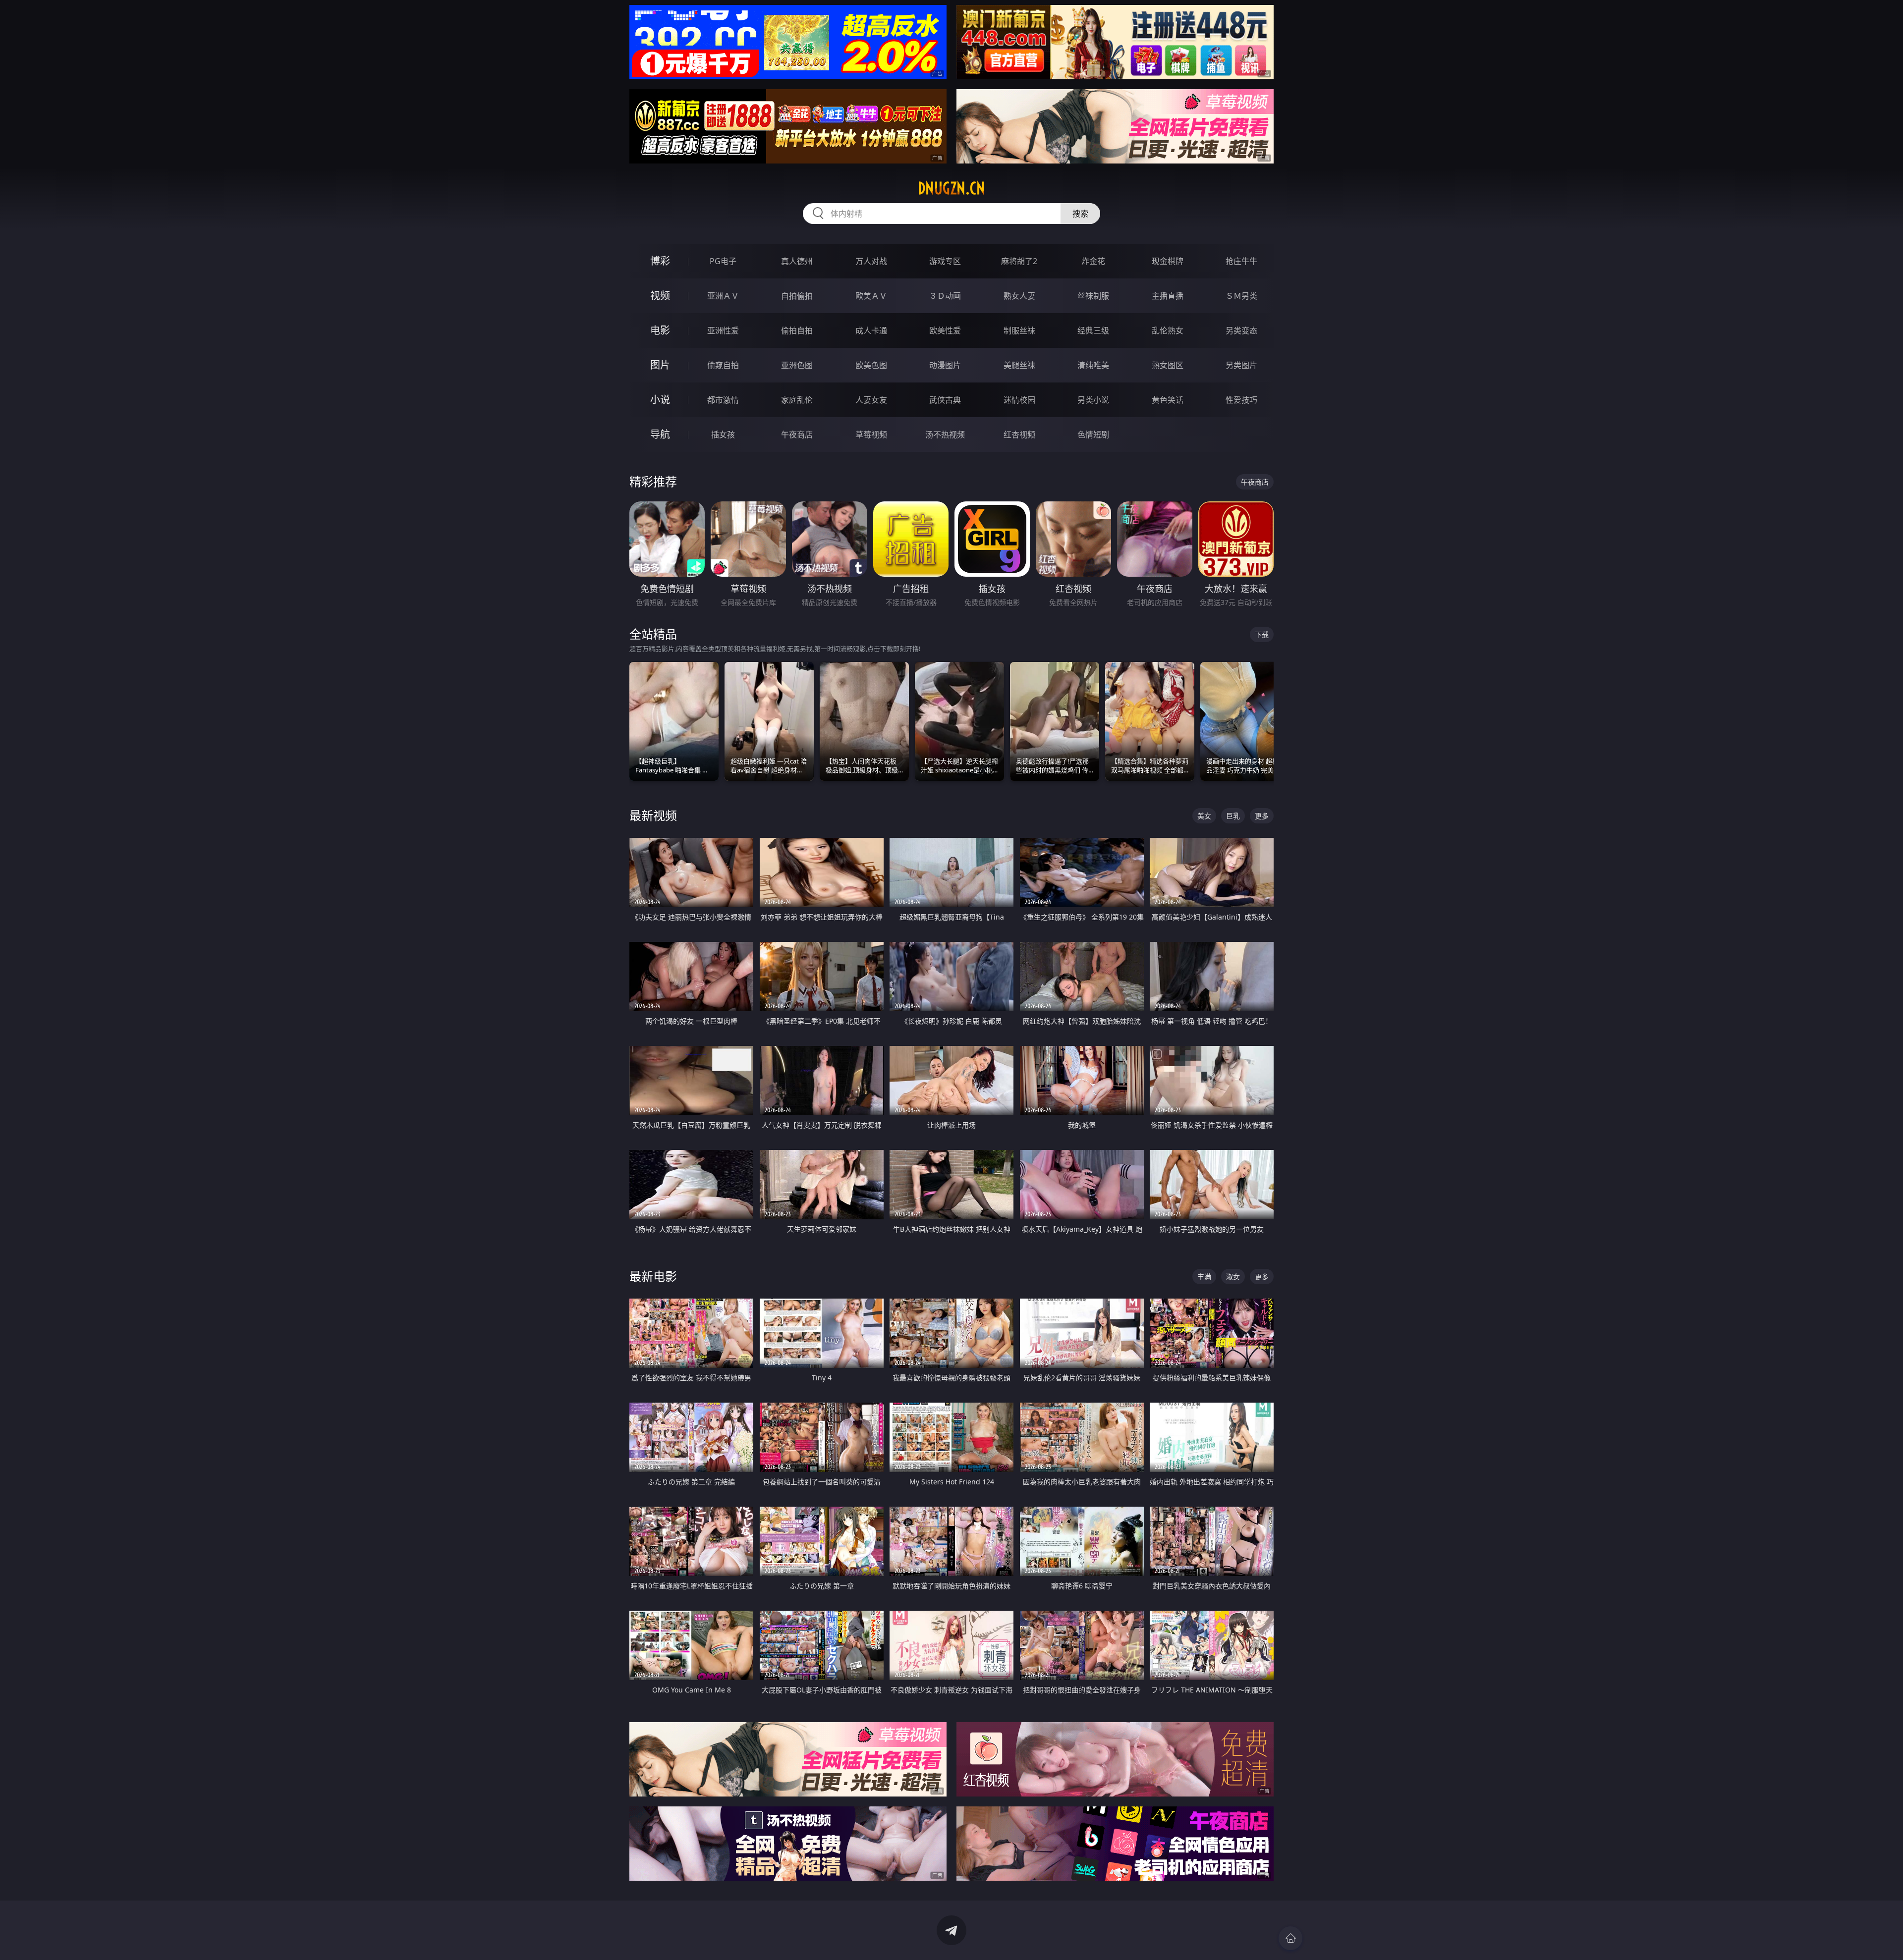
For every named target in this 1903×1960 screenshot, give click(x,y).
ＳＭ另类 (1241, 296)
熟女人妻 (1019, 296)
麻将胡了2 (1019, 261)
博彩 (660, 261)
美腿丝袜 (1019, 365)
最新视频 (653, 815)
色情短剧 (1093, 435)
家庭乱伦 (797, 400)
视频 (660, 296)
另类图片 (1241, 365)
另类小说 (1093, 400)
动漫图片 (945, 365)
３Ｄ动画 (945, 296)
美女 (1204, 816)
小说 (660, 400)
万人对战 (871, 261)
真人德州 (797, 261)
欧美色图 (871, 365)
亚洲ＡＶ (723, 296)
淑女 (1233, 1277)
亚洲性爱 (723, 330)
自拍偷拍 (797, 296)
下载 (1262, 634)
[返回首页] (1290, 1938)
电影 (660, 330)
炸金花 (1093, 261)
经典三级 (1093, 330)
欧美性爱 (945, 330)
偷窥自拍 (723, 365)
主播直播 (1168, 296)
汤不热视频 (945, 435)
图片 (660, 365)
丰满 (1204, 1277)
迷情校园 (1019, 400)
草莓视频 (871, 435)
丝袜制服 (1093, 296)
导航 (660, 434)
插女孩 (723, 435)
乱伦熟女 (1168, 330)
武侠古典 (945, 400)
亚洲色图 (797, 365)
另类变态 (1241, 330)
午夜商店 (797, 435)
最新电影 (653, 1276)
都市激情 (723, 400)
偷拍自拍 (797, 330)
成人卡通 (871, 330)
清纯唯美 (1093, 365)
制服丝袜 (1019, 330)
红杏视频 (1019, 435)
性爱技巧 (1241, 400)
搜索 (1080, 214)
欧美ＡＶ (871, 296)
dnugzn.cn (951, 188)
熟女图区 (1168, 365)
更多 (1262, 816)
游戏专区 (945, 261)
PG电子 (723, 261)
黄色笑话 (1168, 400)
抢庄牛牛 (1241, 261)
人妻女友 (871, 400)
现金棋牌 (1168, 261)
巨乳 (1233, 816)
